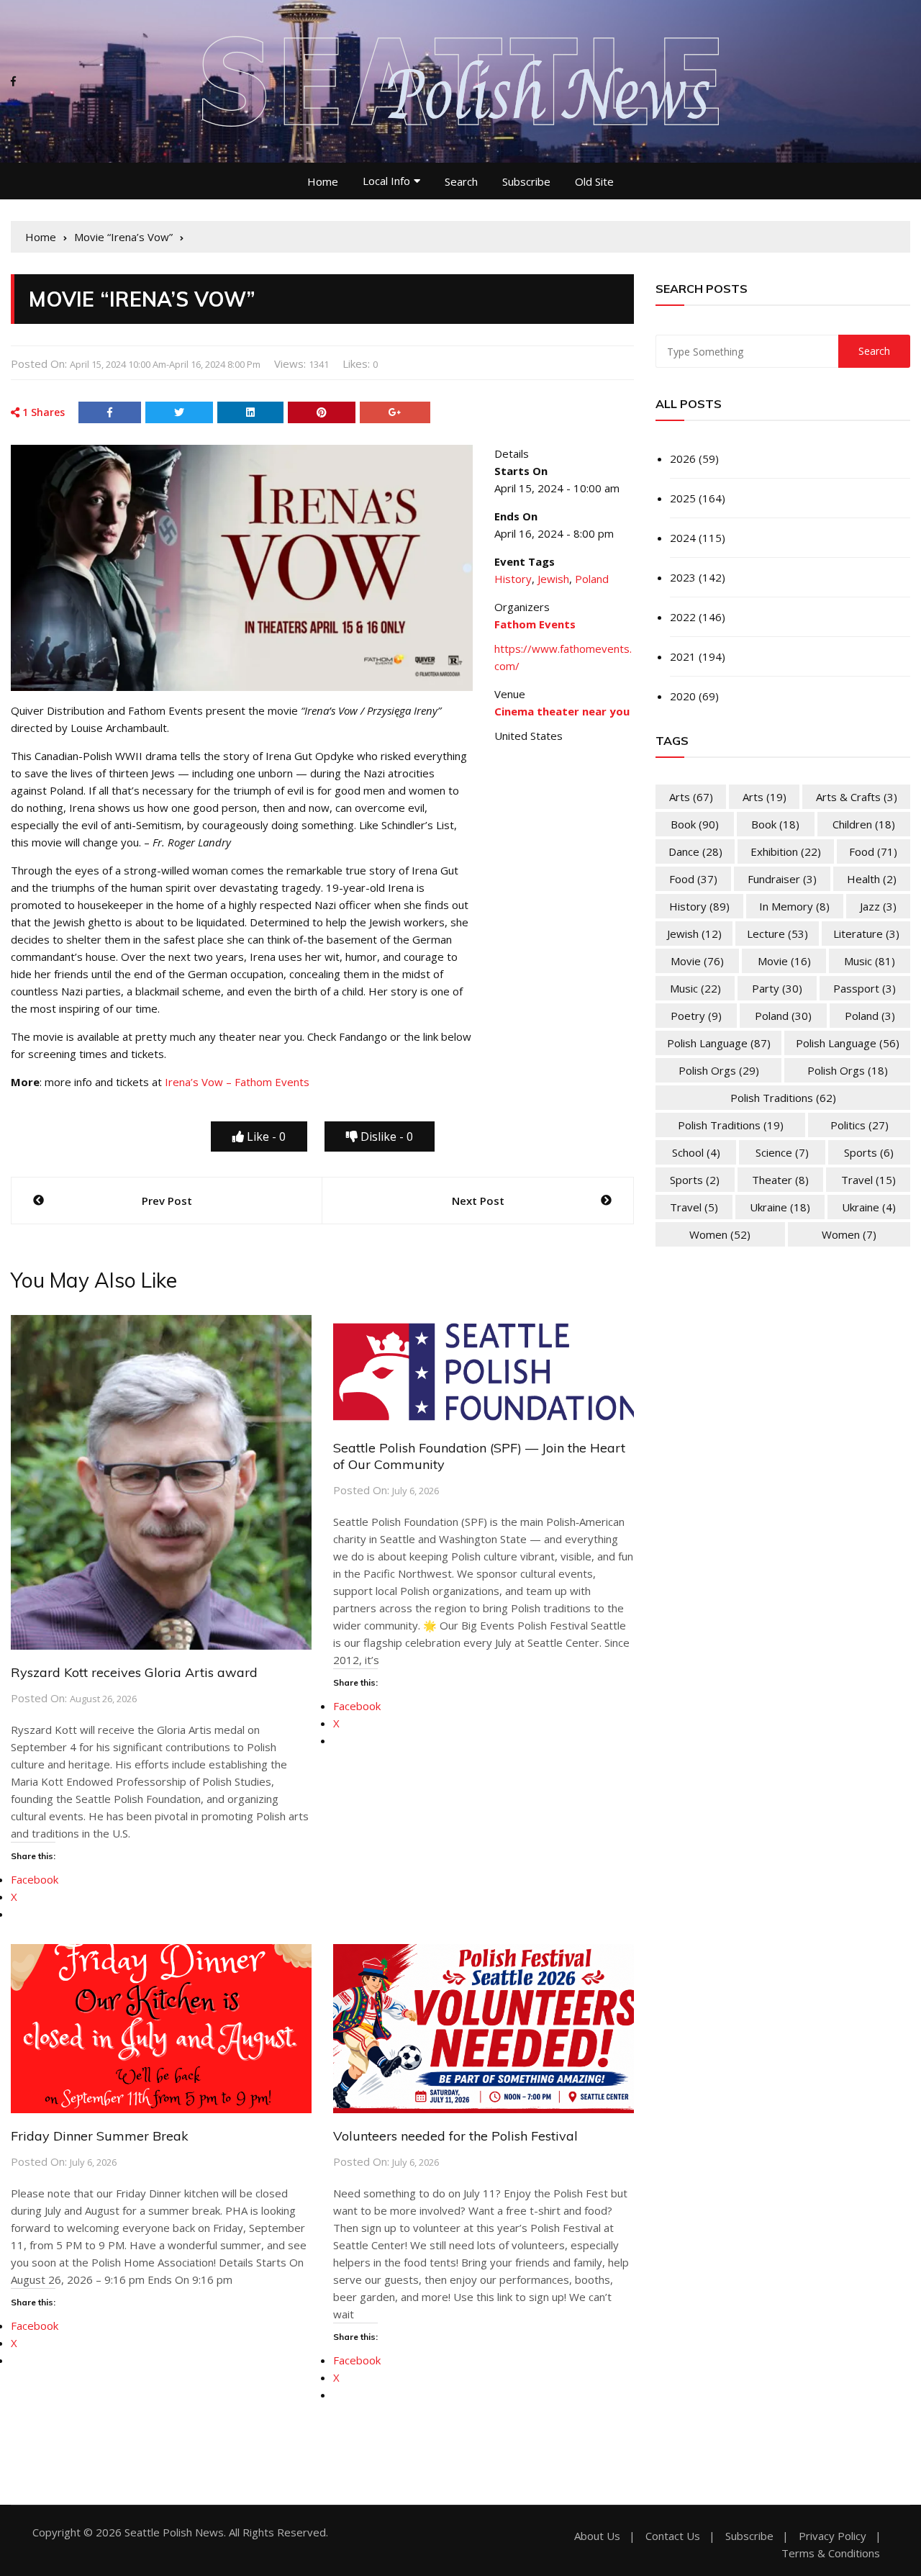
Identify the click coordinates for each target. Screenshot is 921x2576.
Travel (868, 1180)
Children (864, 824)
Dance (695, 851)
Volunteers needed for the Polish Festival (455, 2136)
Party (777, 988)
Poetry (696, 1016)
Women (720, 1234)
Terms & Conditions (831, 2553)
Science (782, 1152)
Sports (869, 1152)
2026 (683, 458)
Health (872, 879)
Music (870, 961)
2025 (683, 498)
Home (323, 181)
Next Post (478, 1201)
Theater (780, 1180)
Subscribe (526, 181)
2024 (683, 538)
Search (461, 181)
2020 (683, 696)
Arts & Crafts (857, 797)
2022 (683, 617)
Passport (865, 988)
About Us (597, 2536)
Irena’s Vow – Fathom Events (237, 1082)
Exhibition (786, 851)
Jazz (878, 906)
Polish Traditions (783, 1098)
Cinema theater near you (562, 711)
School (696, 1152)
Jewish (553, 579)
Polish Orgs (719, 1070)
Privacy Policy (832, 2536)
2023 (683, 577)
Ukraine (780, 1207)
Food (873, 851)
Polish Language (719, 1043)
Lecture (777, 934)
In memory (794, 906)
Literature (866, 934)
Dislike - (385, 1136)
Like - (265, 1136)
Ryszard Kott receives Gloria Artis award (134, 1672)
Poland (592, 579)
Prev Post (167, 1201)
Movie (697, 961)
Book (695, 824)
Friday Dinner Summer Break (100, 2136)
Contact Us (673, 2536)
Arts (691, 797)
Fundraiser (782, 879)
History (513, 579)
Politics (859, 1125)
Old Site (594, 181)
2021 (683, 656)
